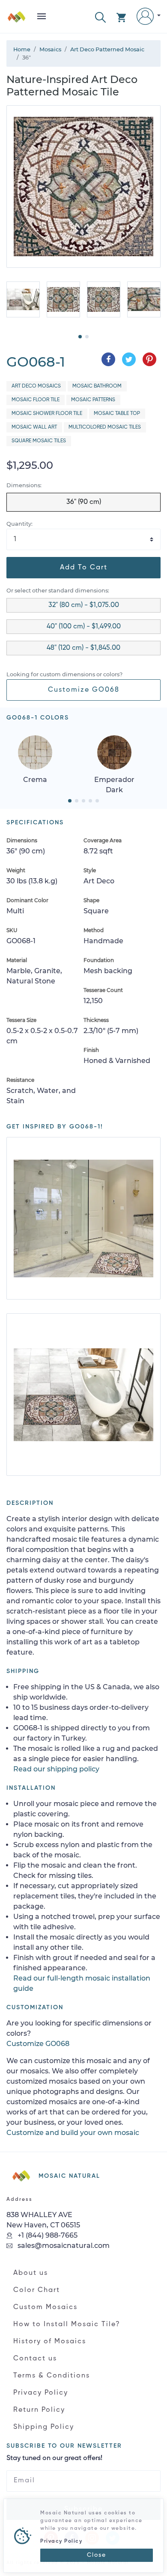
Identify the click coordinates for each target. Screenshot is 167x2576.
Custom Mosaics (45, 2307)
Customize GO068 (84, 690)
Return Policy (39, 2410)
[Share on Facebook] (108, 359)
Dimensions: (24, 485)
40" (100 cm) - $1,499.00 (84, 627)
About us (31, 2273)
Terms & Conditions (52, 2376)
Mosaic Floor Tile (36, 400)
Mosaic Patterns (93, 400)
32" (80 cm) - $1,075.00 (84, 605)
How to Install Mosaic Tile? (67, 2324)
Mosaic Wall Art (34, 427)
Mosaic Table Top (117, 414)
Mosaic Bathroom (97, 386)
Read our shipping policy (56, 1769)
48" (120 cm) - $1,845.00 (83, 648)
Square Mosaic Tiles (39, 441)
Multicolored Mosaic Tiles (105, 427)
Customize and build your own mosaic (73, 2133)
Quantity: (19, 524)
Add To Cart (84, 568)
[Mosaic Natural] (17, 20)
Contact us (35, 2359)
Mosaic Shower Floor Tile (47, 414)
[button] (100, 16)
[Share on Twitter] (129, 359)
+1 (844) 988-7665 (47, 2235)
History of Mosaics (50, 2342)
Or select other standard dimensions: (58, 591)
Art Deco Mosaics (36, 386)
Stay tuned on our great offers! (54, 2458)
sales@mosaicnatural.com (63, 2246)
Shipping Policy (44, 2427)
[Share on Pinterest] (149, 359)
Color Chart (37, 2290)
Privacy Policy (41, 2393)
